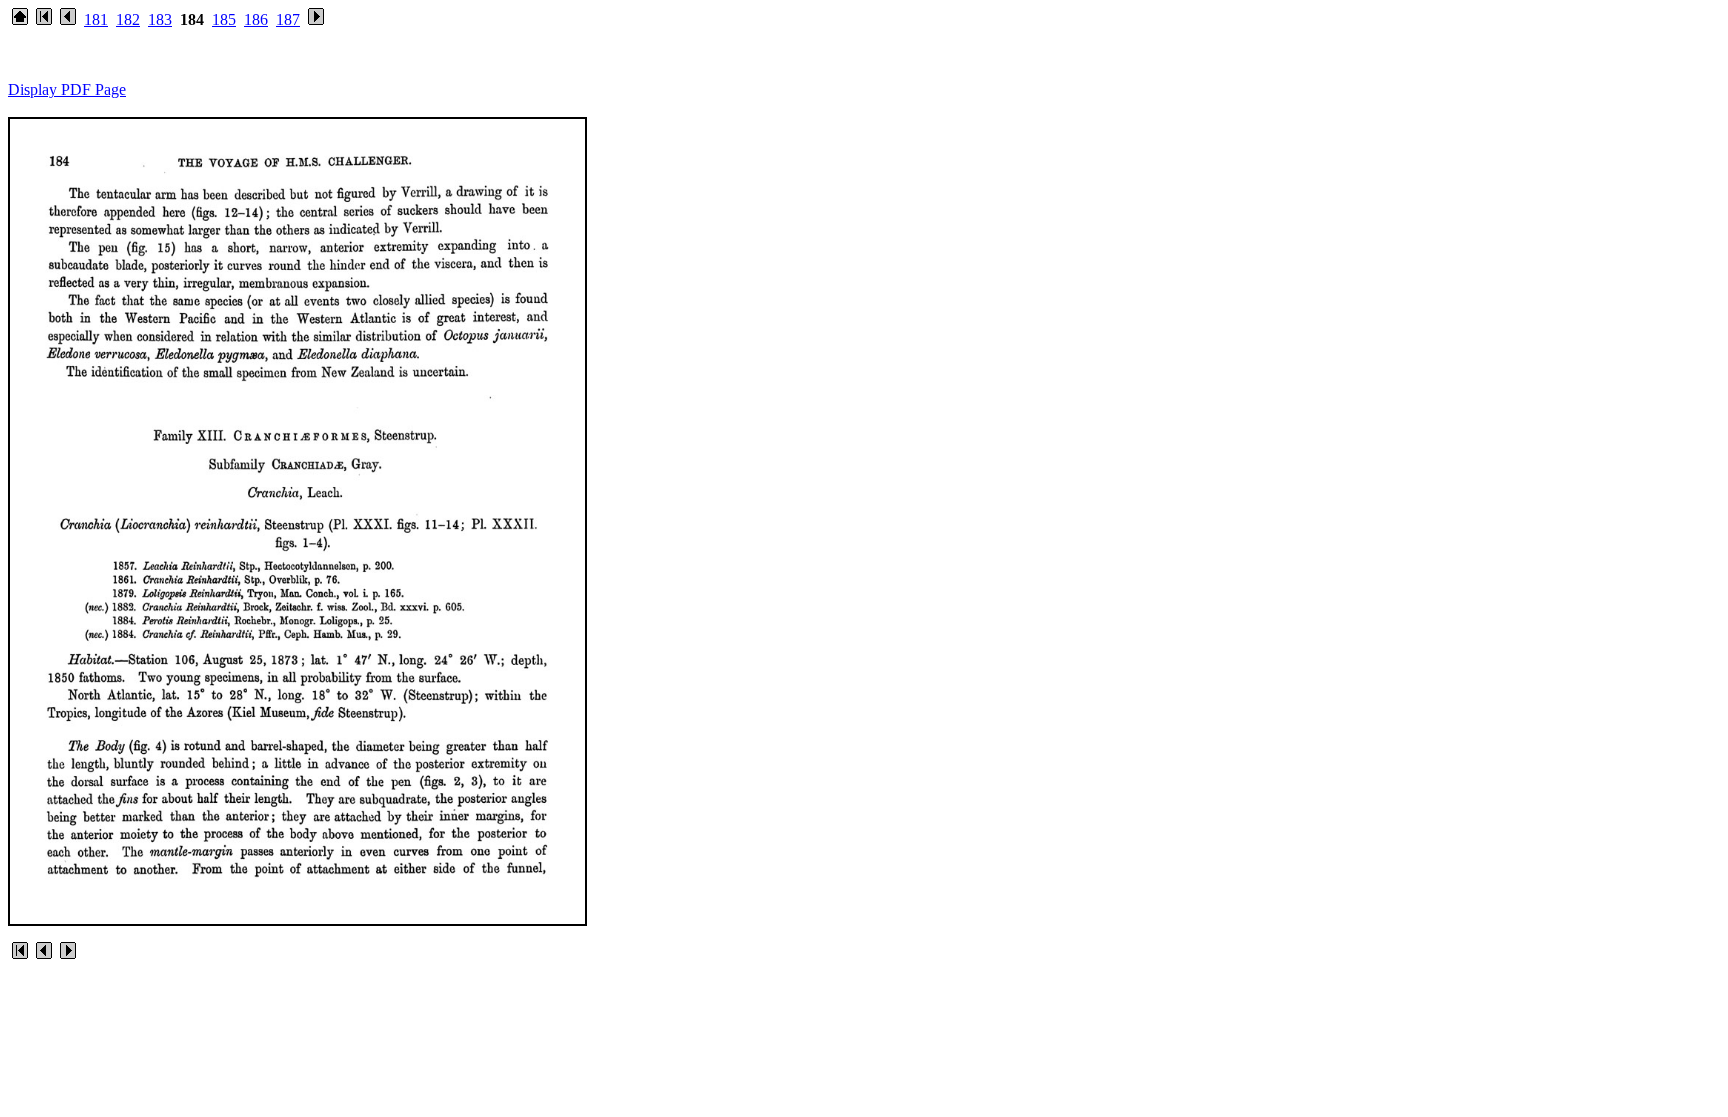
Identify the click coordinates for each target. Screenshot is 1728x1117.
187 (288, 19)
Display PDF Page (67, 89)
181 (96, 19)
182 (128, 19)
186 (256, 19)
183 (160, 19)
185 (224, 19)
